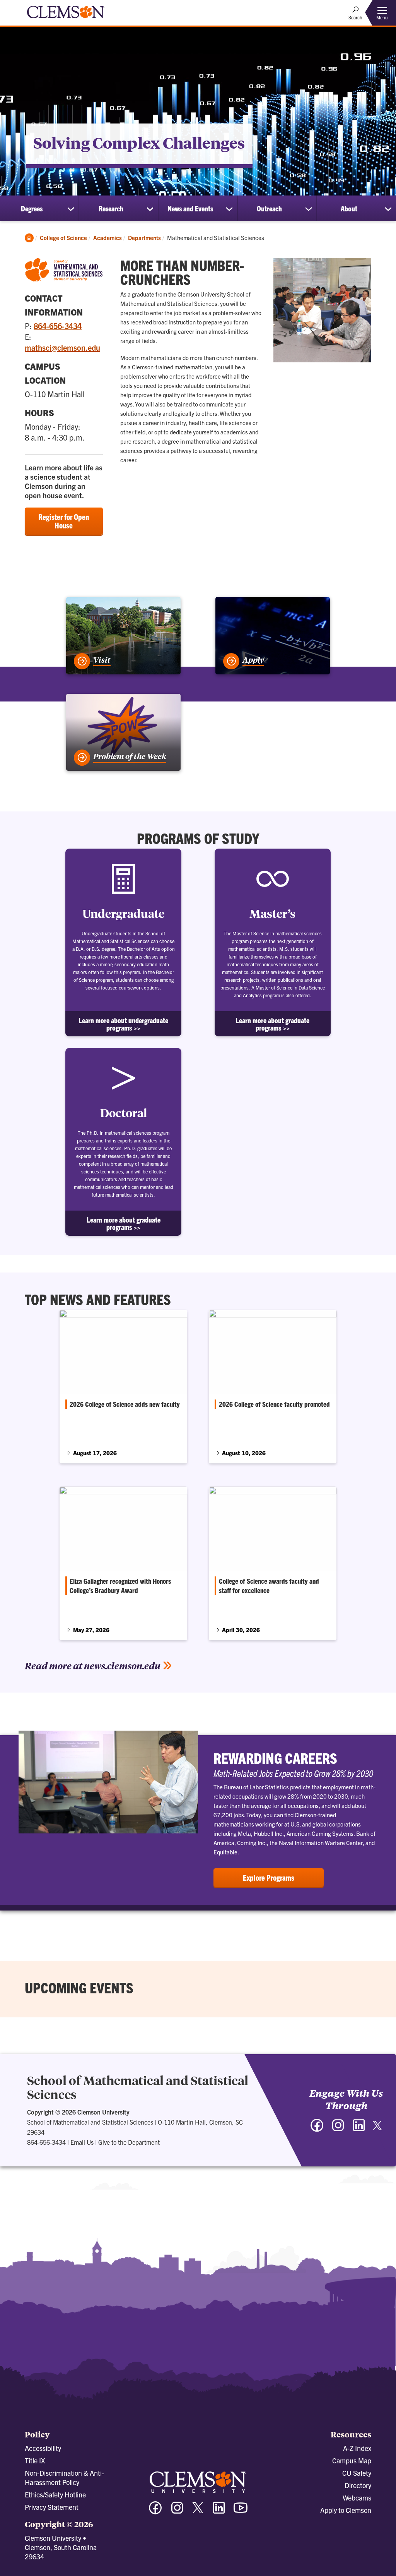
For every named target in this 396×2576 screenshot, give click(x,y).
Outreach (269, 208)
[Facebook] (317, 2129)
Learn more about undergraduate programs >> (123, 1024)
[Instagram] (338, 2129)
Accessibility (43, 2448)
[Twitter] (377, 2128)
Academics (108, 238)
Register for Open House (64, 521)
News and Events (190, 208)
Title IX (35, 2460)
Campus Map (352, 2460)
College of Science (63, 238)
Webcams (357, 2498)
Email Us (82, 2142)
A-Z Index (357, 2448)
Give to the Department (129, 2142)
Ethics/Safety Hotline (55, 2495)
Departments (144, 238)
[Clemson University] (66, 19)
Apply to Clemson (346, 2510)
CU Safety (357, 2473)
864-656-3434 (58, 326)
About (349, 208)
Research (111, 208)
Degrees (32, 208)
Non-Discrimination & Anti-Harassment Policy (64, 2477)
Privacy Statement (52, 2507)
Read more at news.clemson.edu (93, 1665)
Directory (358, 2485)
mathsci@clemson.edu (62, 347)
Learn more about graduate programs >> (272, 1024)
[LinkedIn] (359, 2129)
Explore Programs (269, 1877)
